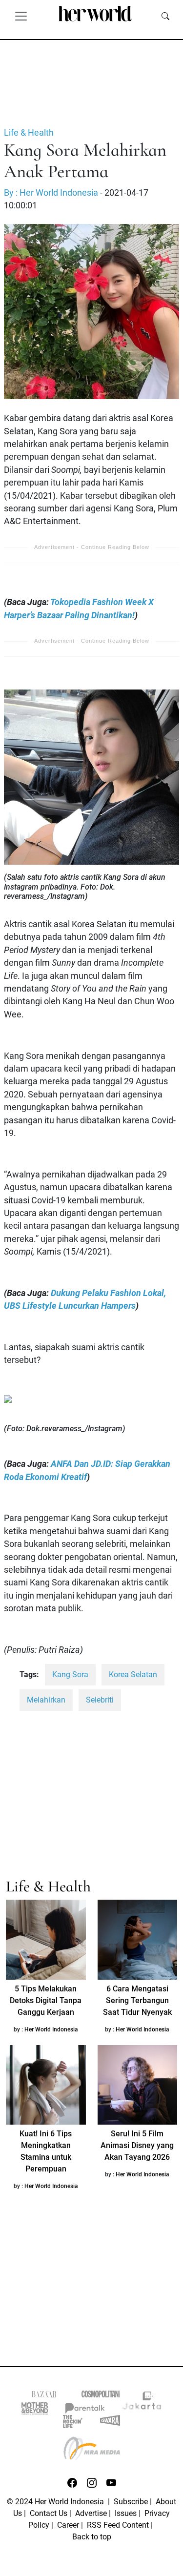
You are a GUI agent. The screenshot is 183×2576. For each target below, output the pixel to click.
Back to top (92, 2537)
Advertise (91, 2513)
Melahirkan (46, 1700)
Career (68, 2525)
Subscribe (131, 2502)
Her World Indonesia (51, 2029)
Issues (126, 2513)
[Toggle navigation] (21, 16)
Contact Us (49, 2513)
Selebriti (100, 1700)
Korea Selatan (133, 1674)
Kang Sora (70, 1674)
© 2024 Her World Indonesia (56, 2502)
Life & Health (29, 133)
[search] (165, 16)
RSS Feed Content (118, 2525)
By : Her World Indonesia (51, 193)
